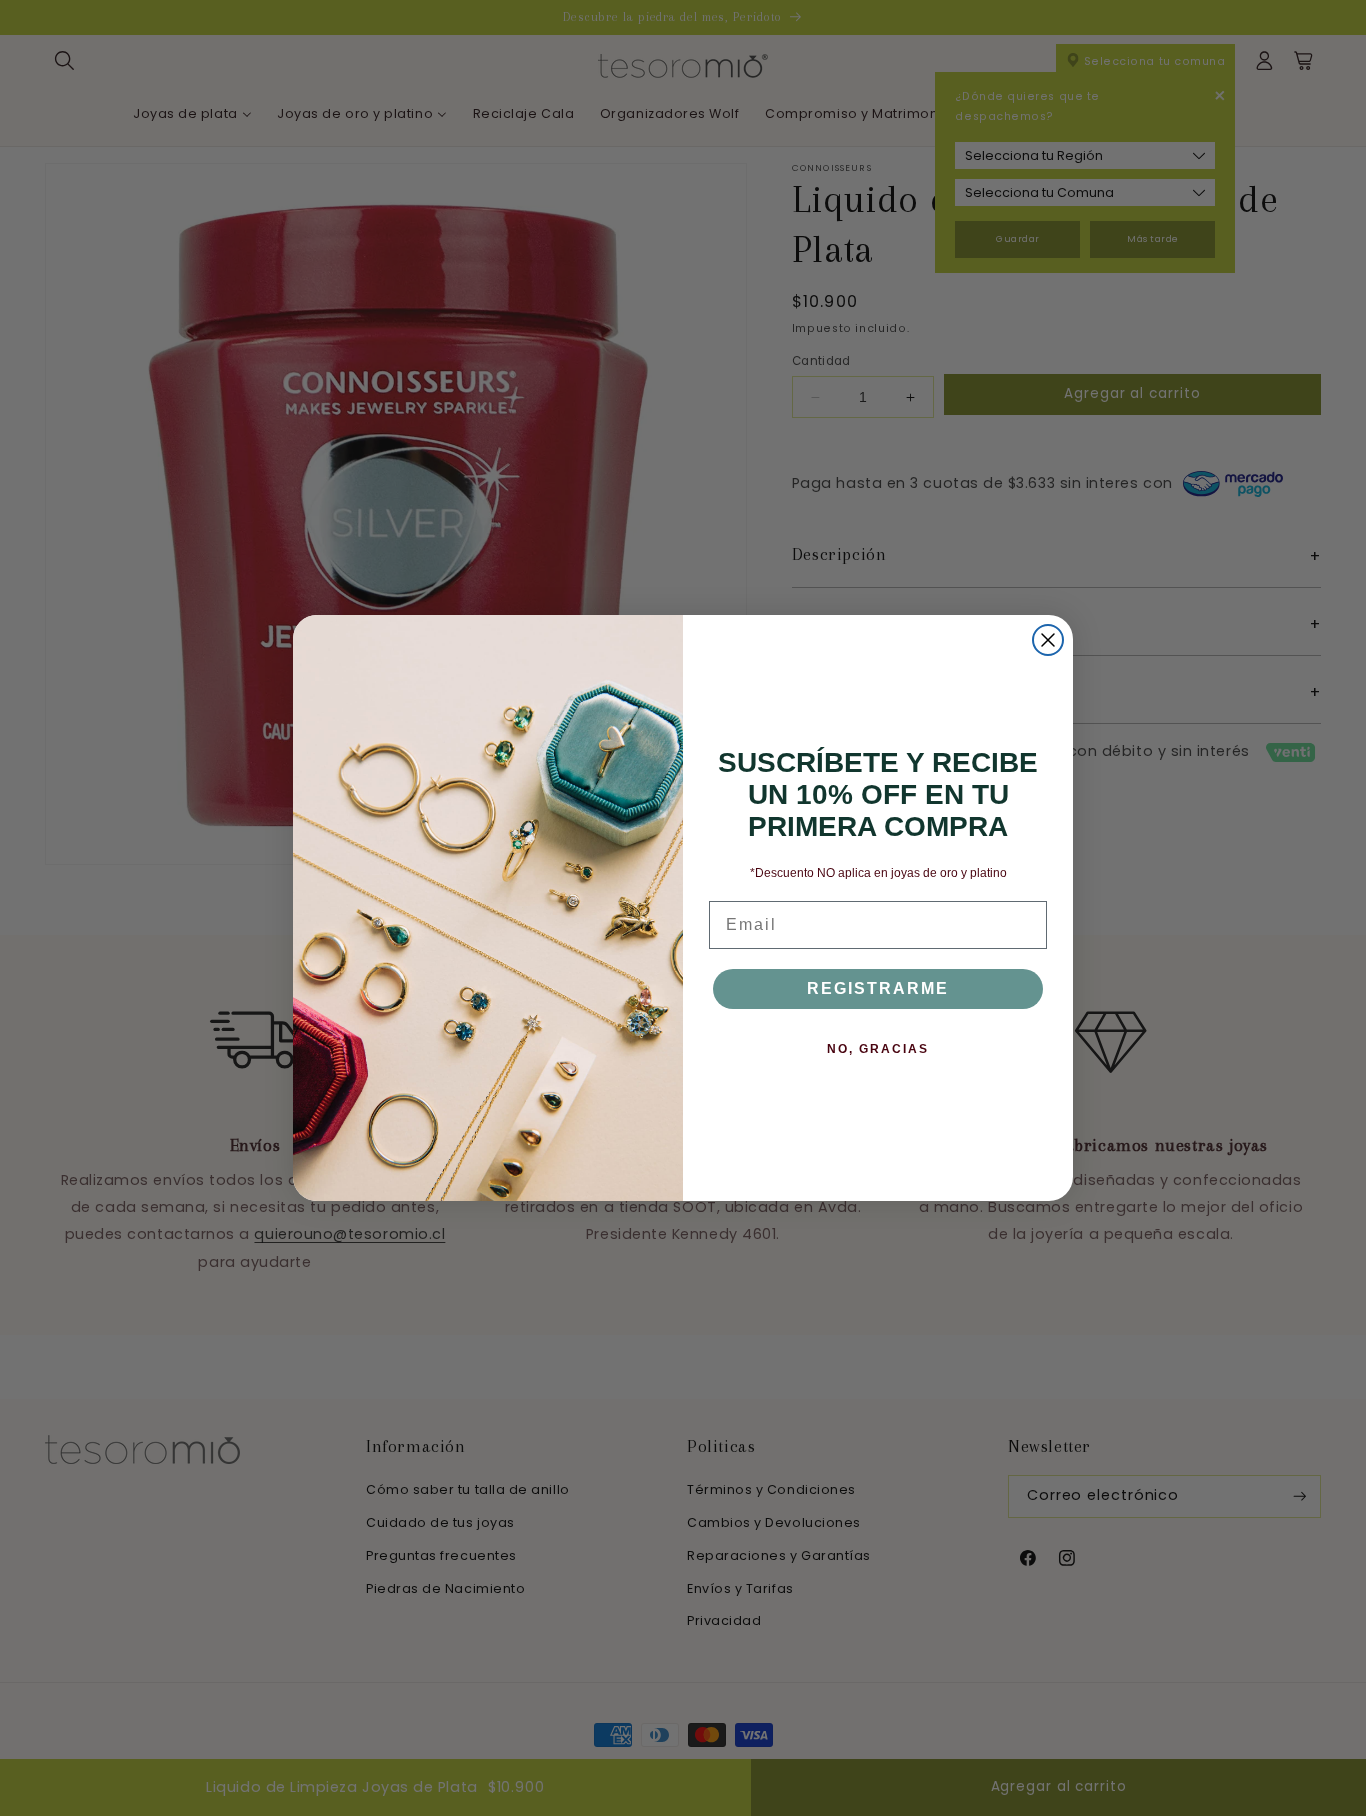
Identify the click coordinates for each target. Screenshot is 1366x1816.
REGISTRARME (878, 988)
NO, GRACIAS (878, 1049)
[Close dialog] (1048, 640)
